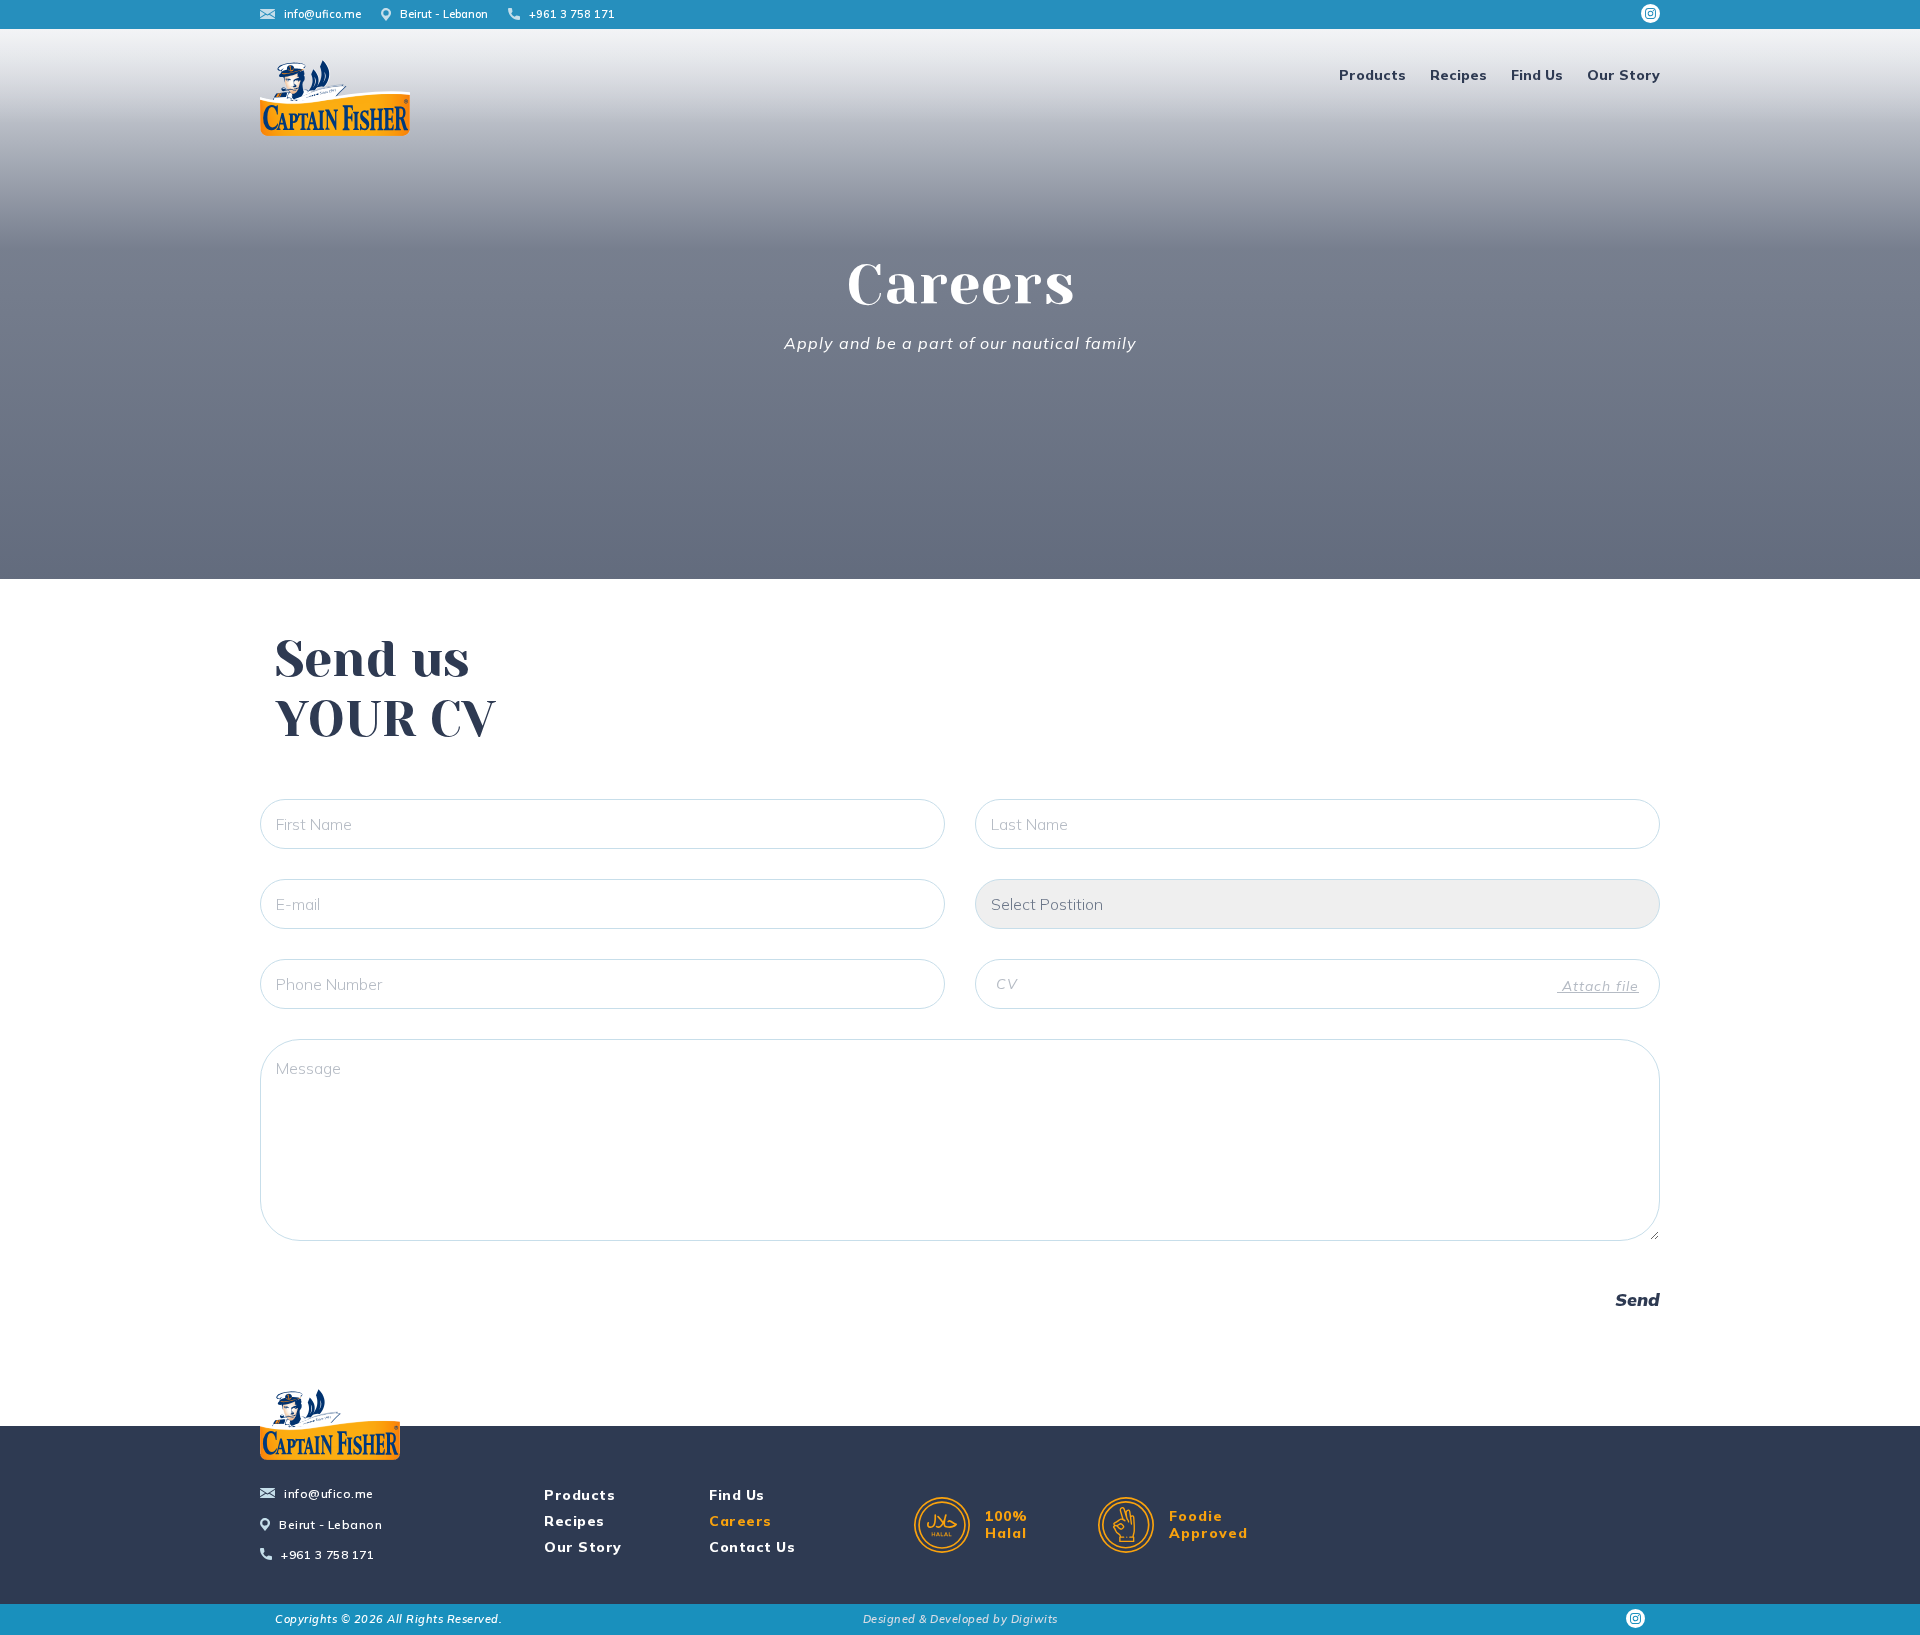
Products (1372, 75)
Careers (740, 1521)
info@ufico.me (322, 14)
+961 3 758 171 (572, 14)
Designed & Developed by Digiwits (960, 1619)
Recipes (1458, 75)
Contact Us (752, 1547)
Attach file (1598, 986)
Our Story (1623, 75)
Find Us (1537, 75)
